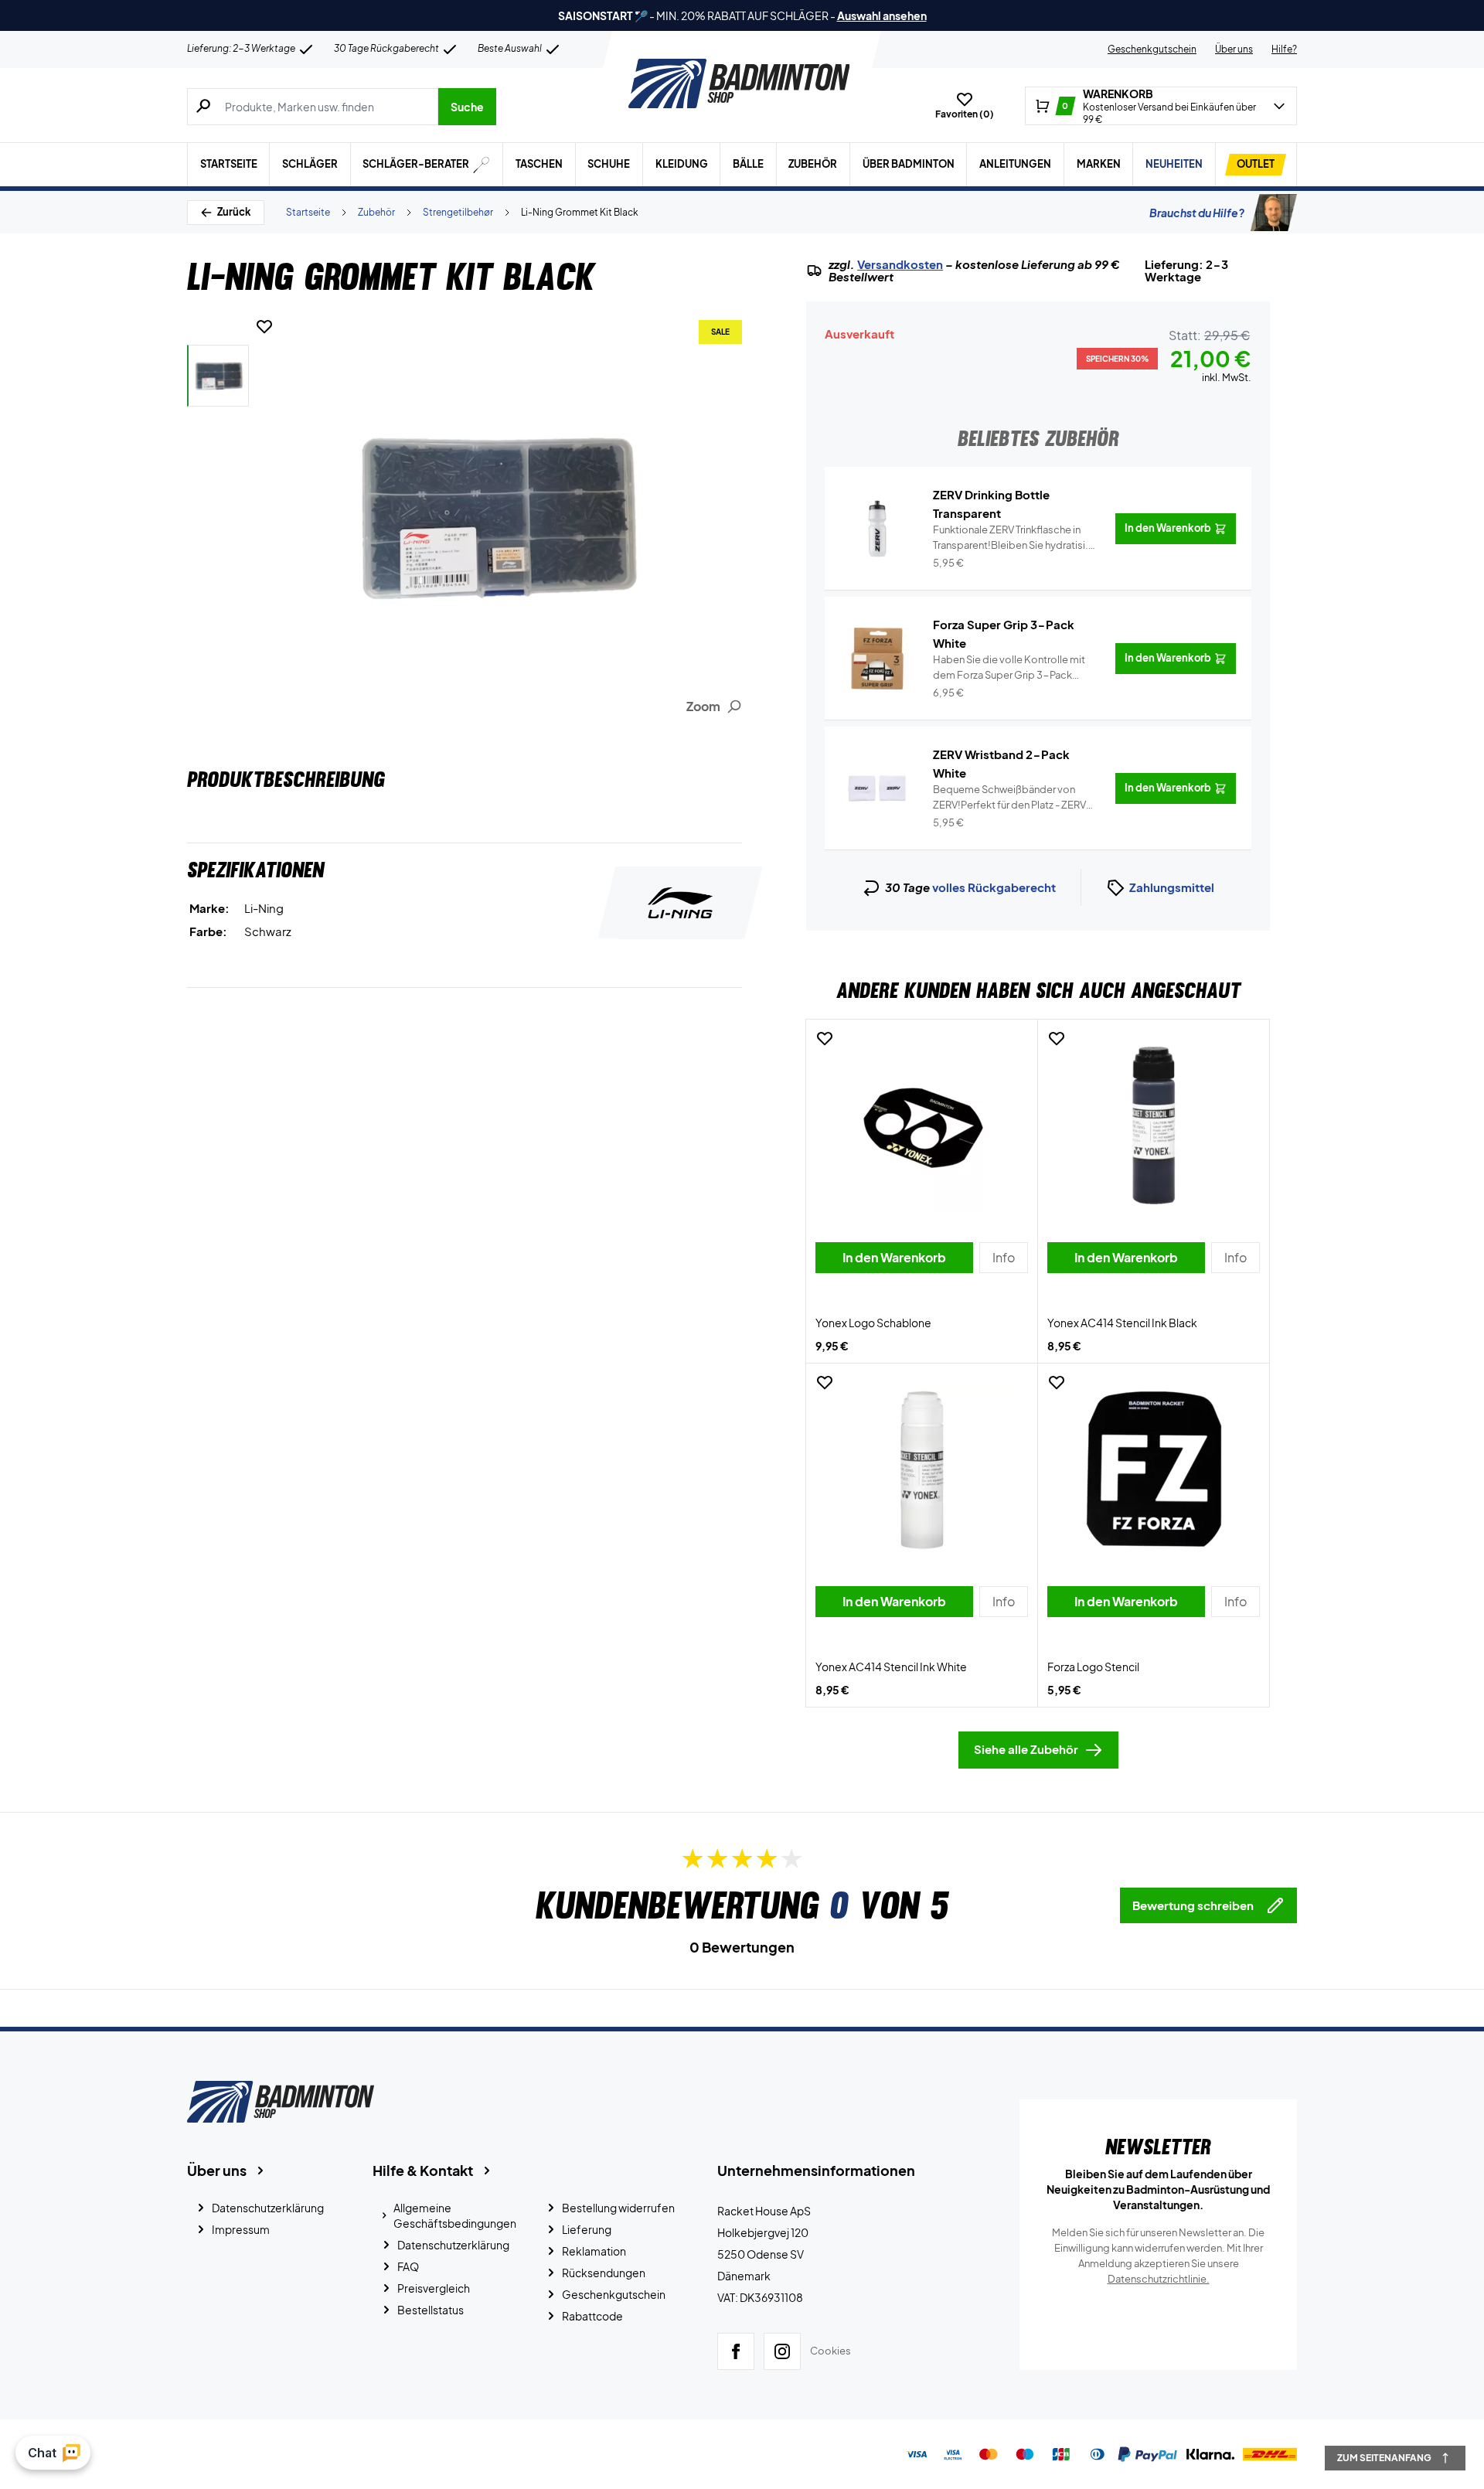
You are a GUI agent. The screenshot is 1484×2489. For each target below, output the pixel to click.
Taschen (539, 164)
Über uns (1234, 49)
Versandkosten (900, 264)
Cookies (830, 2351)
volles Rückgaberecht (994, 887)
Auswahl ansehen (882, 15)
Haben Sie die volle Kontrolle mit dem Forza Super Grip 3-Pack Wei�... (1009, 668)
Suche (467, 107)
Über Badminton (909, 164)
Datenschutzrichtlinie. (1159, 2279)
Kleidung (682, 164)
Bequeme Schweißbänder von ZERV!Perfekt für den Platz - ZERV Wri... (1009, 798)
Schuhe (609, 164)
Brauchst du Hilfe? (1197, 213)
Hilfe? (1284, 49)
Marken (1099, 164)
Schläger (310, 164)
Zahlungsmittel (1172, 887)
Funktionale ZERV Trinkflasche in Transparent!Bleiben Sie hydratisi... (1014, 538)
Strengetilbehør (458, 212)
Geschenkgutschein (1152, 49)
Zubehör (813, 164)
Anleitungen (1015, 164)
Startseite (229, 164)
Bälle (748, 164)
